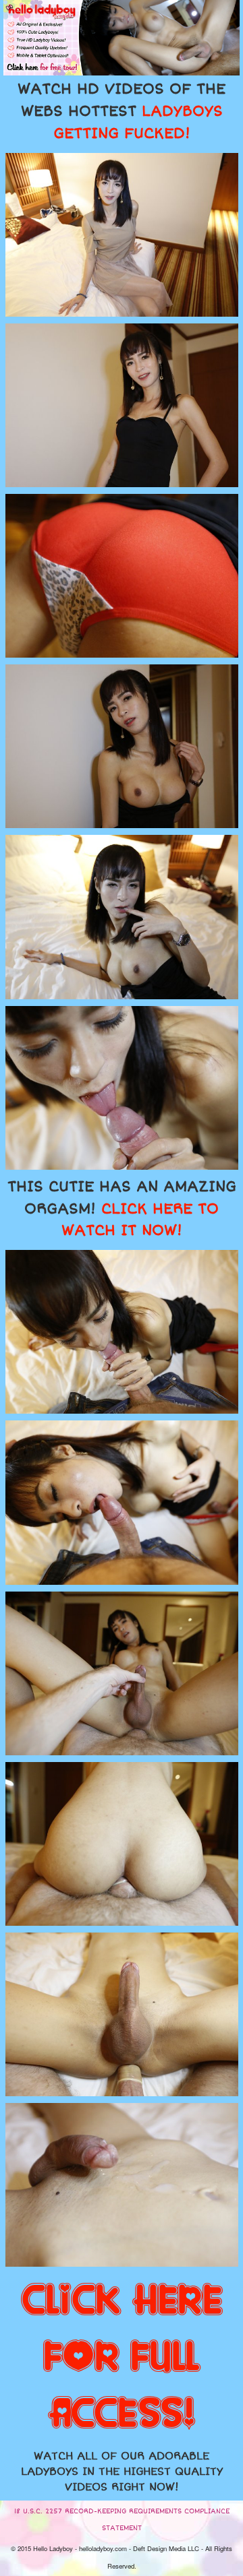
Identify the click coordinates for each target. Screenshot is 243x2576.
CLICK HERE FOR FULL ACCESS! (122, 2358)
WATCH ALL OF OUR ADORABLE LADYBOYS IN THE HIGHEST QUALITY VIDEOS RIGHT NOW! (122, 2472)
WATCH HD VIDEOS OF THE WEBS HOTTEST (122, 111)
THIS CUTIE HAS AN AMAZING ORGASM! (122, 1209)
